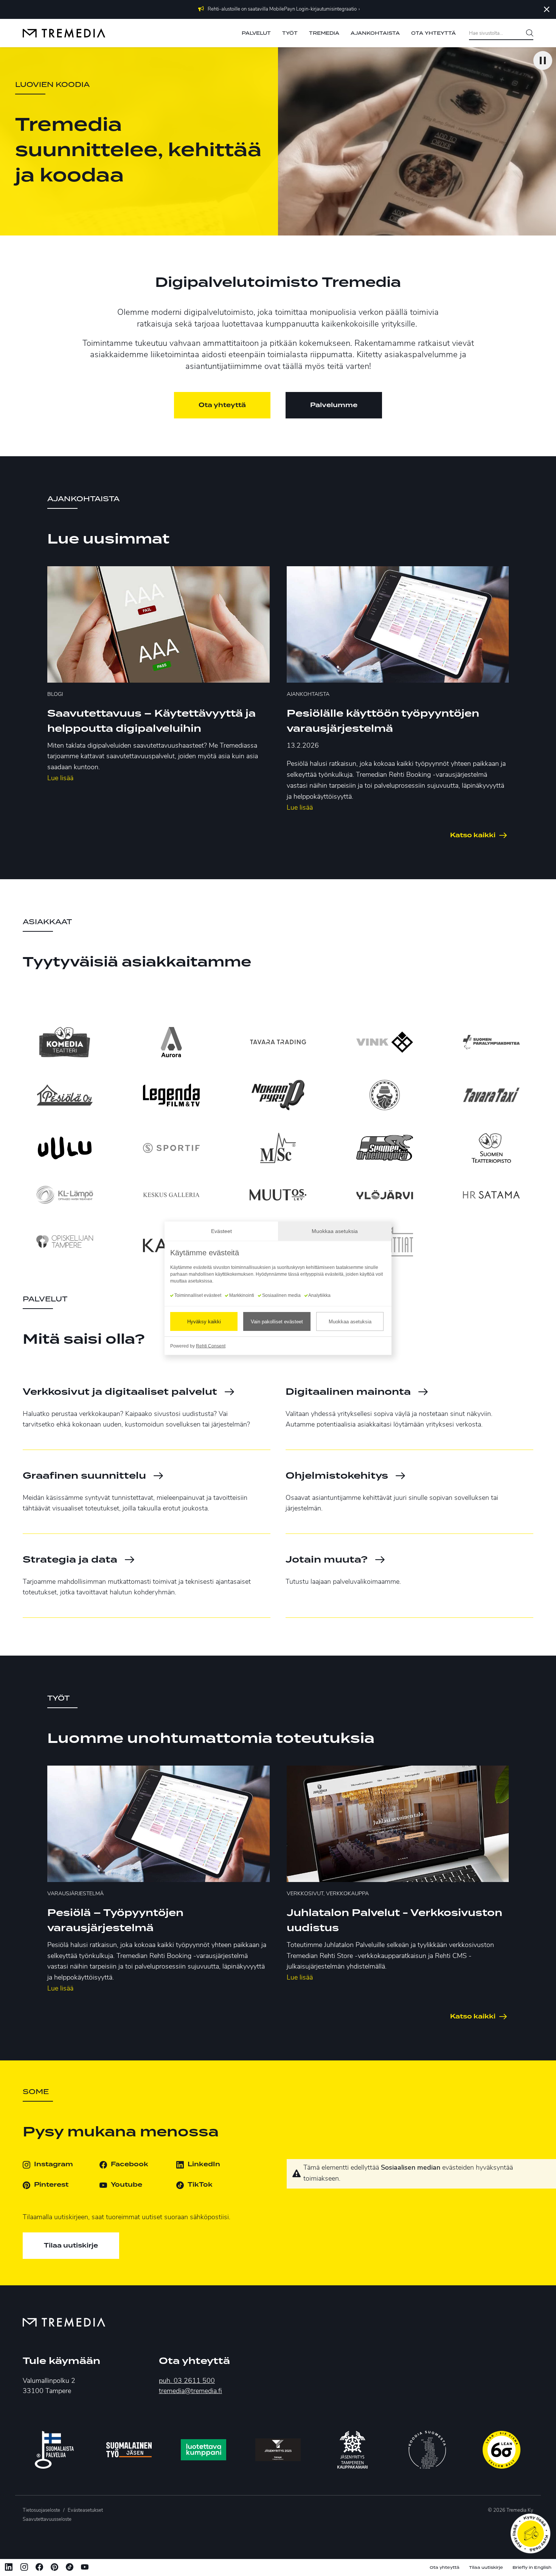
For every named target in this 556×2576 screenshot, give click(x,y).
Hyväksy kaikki (204, 1321)
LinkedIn (204, 2164)
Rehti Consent (211, 1346)
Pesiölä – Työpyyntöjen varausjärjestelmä (115, 1921)
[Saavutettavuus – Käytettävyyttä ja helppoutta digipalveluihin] (158, 624)
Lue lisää (60, 779)
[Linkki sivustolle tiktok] (70, 2568)
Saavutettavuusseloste (47, 2519)
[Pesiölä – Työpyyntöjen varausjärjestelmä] (158, 1824)
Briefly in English (532, 2567)
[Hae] (527, 34)
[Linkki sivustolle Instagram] (24, 2568)
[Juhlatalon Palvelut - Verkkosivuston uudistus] (398, 1824)
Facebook (130, 2164)
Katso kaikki (473, 835)
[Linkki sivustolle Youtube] (85, 2568)
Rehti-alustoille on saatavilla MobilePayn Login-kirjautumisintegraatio (282, 9)
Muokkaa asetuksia (350, 1321)
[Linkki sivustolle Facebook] (39, 2568)
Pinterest (51, 2185)
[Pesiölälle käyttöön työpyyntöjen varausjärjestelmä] (398, 624)
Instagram (54, 2164)
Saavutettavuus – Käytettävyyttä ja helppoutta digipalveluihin (151, 721)
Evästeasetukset (85, 2510)
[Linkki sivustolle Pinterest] (54, 2568)
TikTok (200, 2185)
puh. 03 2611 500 (187, 2381)
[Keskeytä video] (543, 60)
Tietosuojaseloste (41, 2510)
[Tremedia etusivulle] (64, 33)
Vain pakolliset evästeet (277, 1321)
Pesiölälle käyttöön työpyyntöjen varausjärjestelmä (383, 721)
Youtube (127, 2185)
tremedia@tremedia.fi (190, 2392)
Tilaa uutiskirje (71, 2246)
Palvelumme (334, 405)
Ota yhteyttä (222, 405)
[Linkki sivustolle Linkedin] (9, 2568)
